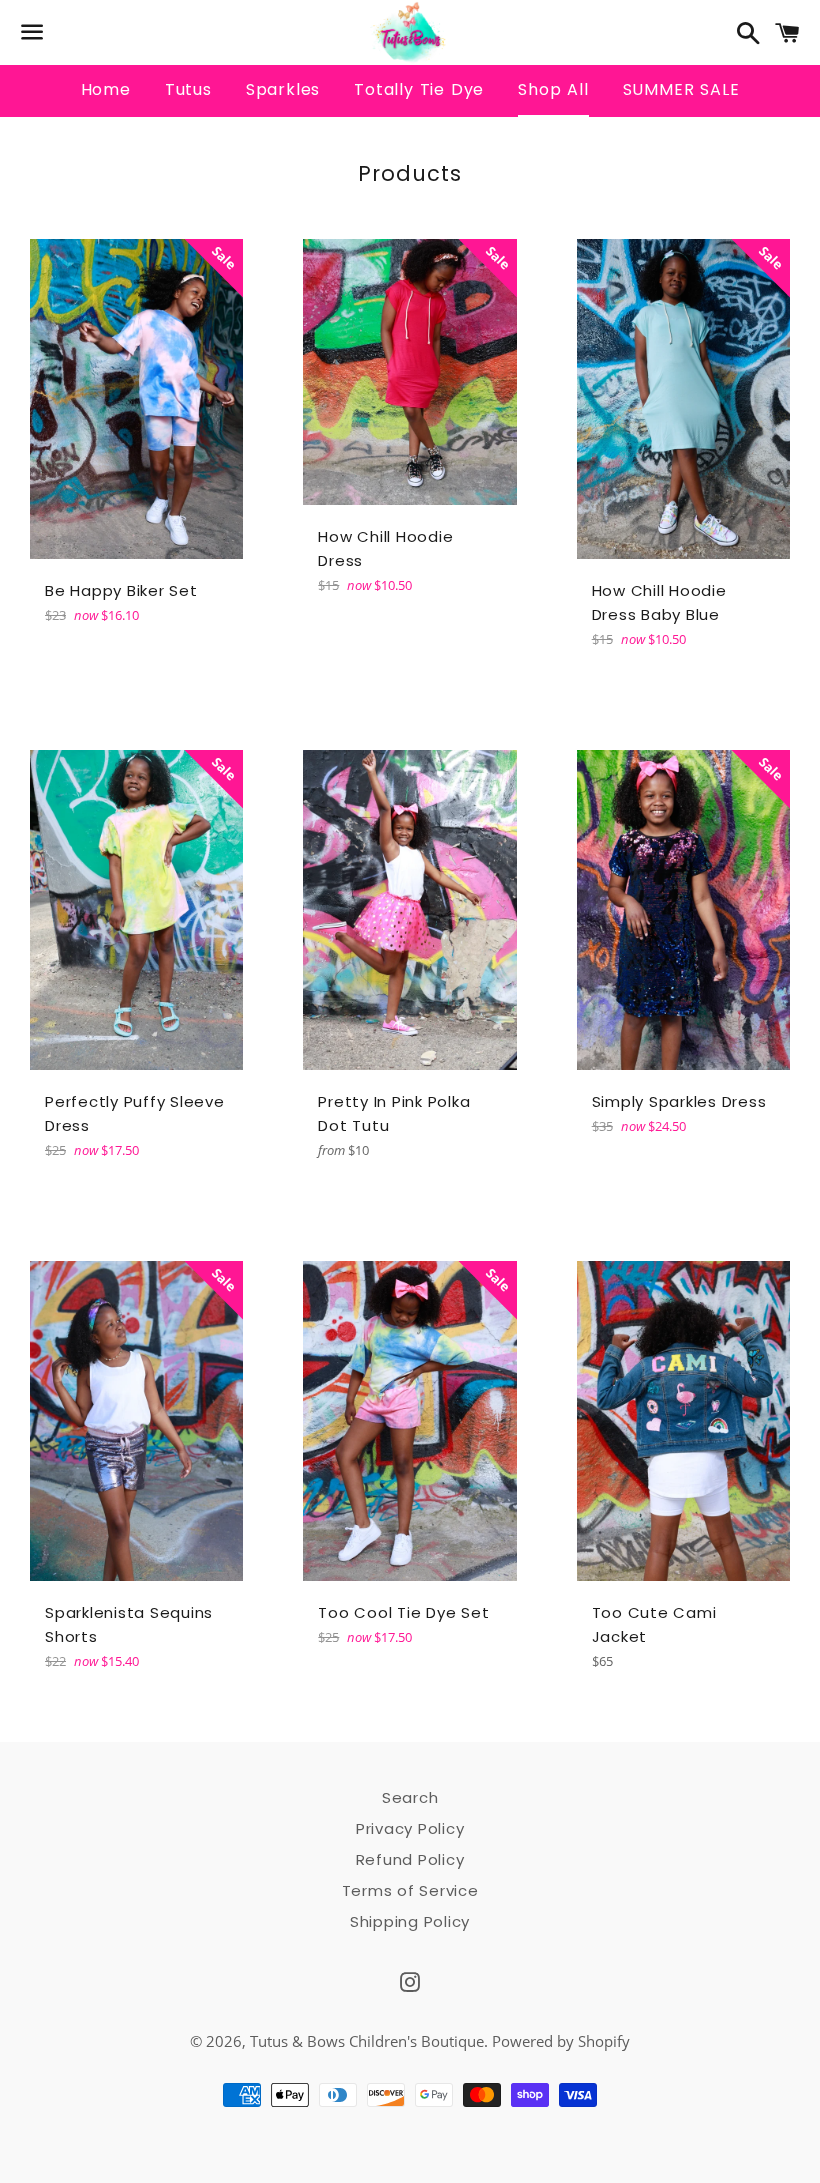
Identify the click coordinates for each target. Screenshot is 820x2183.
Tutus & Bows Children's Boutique (367, 2041)
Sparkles (283, 89)
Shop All (553, 89)
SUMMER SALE (681, 89)
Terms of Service (410, 1890)
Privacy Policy (410, 1828)
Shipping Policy (410, 1921)
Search (410, 1797)
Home (106, 89)
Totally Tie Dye (419, 89)
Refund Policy (410, 1859)
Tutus (188, 89)
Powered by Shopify (561, 2041)
